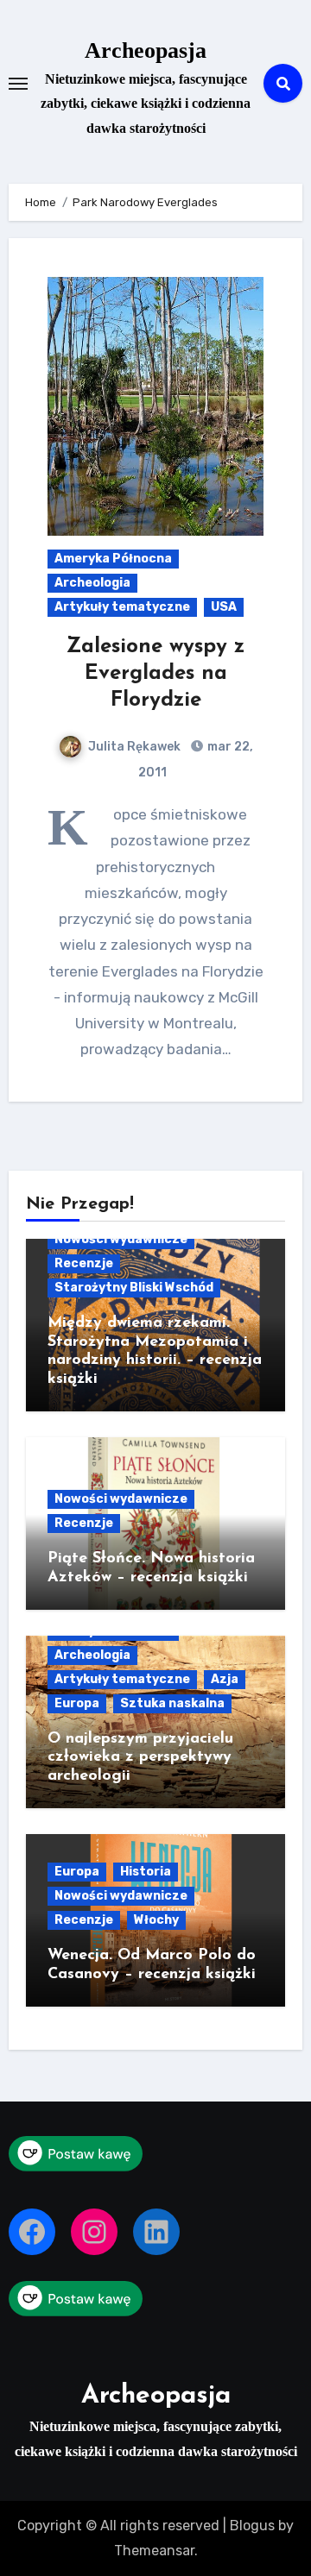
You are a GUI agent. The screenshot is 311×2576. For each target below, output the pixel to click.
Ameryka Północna (113, 559)
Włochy (156, 1920)
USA (224, 607)
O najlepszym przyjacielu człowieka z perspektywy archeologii (140, 1758)
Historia (146, 1872)
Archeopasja (146, 50)
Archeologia (92, 583)
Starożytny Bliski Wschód (134, 1288)
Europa (77, 1703)
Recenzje (84, 1263)
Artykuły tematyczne (122, 607)
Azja (225, 1679)
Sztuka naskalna (172, 1703)
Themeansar (154, 2551)
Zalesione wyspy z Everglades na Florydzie (155, 674)
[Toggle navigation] (18, 84)
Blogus (252, 2526)
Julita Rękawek (134, 747)
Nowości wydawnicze (121, 1239)
